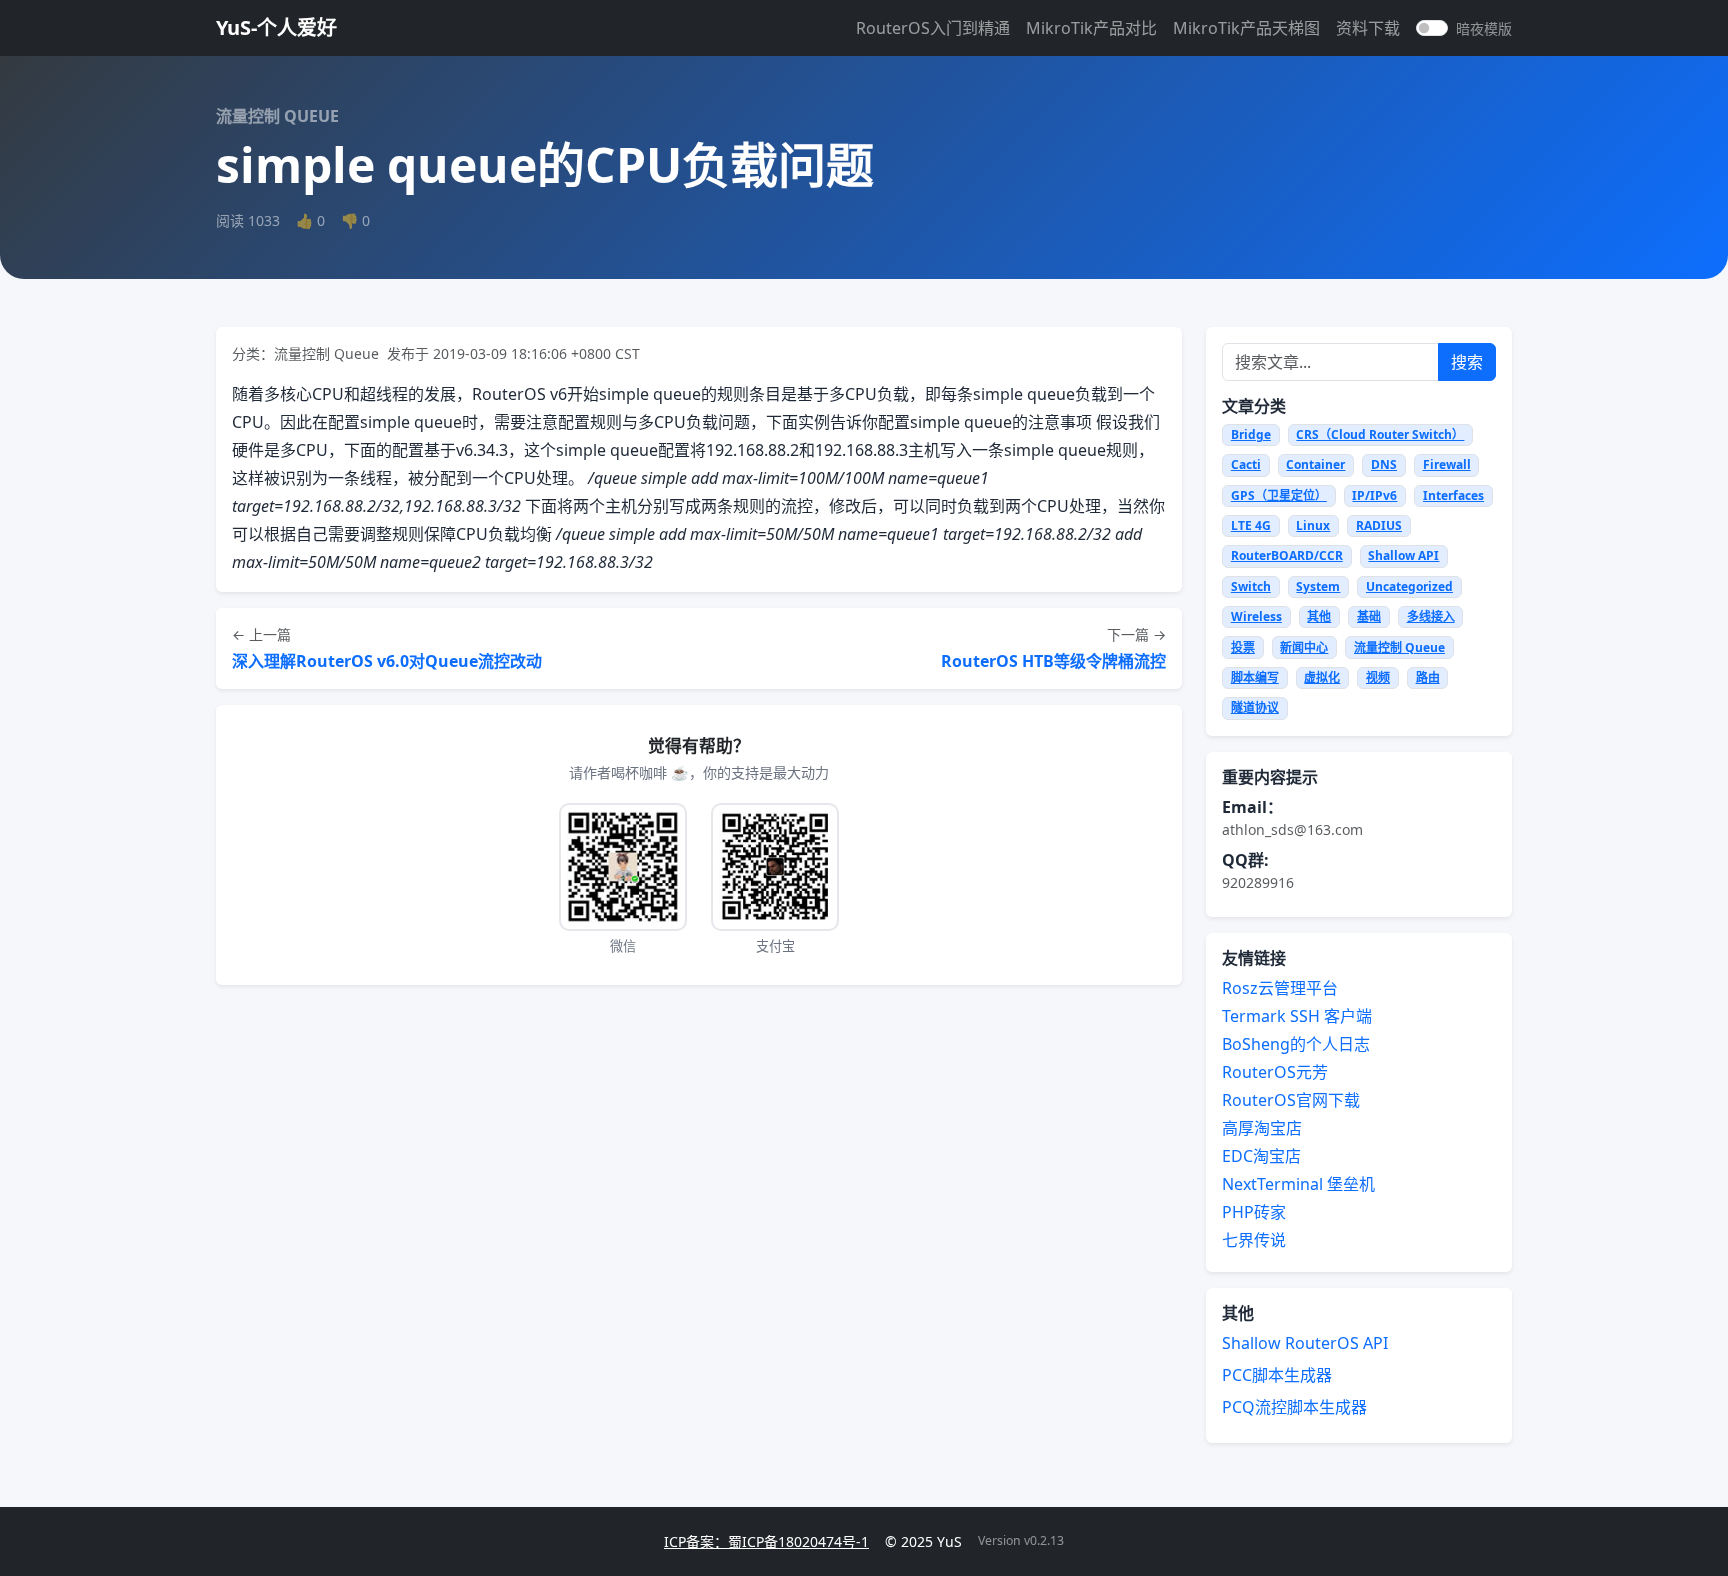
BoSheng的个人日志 (1296, 1044)
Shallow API (1403, 555)
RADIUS (1379, 525)
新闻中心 (1304, 647)
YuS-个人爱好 (276, 27)
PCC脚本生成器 (1277, 1375)
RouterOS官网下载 (1291, 1100)
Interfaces (1453, 495)
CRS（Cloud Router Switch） (1380, 434)
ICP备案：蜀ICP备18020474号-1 (766, 1541)
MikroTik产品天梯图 (1246, 28)
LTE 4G (1251, 525)
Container (1315, 464)
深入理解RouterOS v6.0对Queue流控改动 (387, 661)
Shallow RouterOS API (1305, 1343)
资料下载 (1368, 28)
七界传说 (1254, 1240)
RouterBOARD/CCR (1287, 555)
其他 (1319, 616)
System (1318, 586)
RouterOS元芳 (1275, 1072)
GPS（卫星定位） (1279, 495)
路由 (1428, 677)
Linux (1313, 525)
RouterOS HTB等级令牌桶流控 (1053, 661)
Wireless (1256, 616)
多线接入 (1431, 616)
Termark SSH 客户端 (1297, 1016)
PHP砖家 (1254, 1212)
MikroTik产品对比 (1091, 28)
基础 (1369, 616)
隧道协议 (1255, 707)
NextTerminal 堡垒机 (1298, 1184)
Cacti (1246, 464)
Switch (1251, 586)
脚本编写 (1255, 677)
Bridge (1251, 434)
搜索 (1467, 362)
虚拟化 (1322, 677)
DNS (1384, 464)
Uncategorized (1409, 586)
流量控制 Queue (1399, 647)
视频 (1378, 677)
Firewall (1447, 464)
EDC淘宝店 (1261, 1156)
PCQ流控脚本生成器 (1294, 1407)
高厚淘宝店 (1262, 1128)
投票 (1243, 647)
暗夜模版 (1484, 28)
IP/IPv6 (1374, 495)
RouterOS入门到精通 (933, 28)
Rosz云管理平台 (1280, 988)
